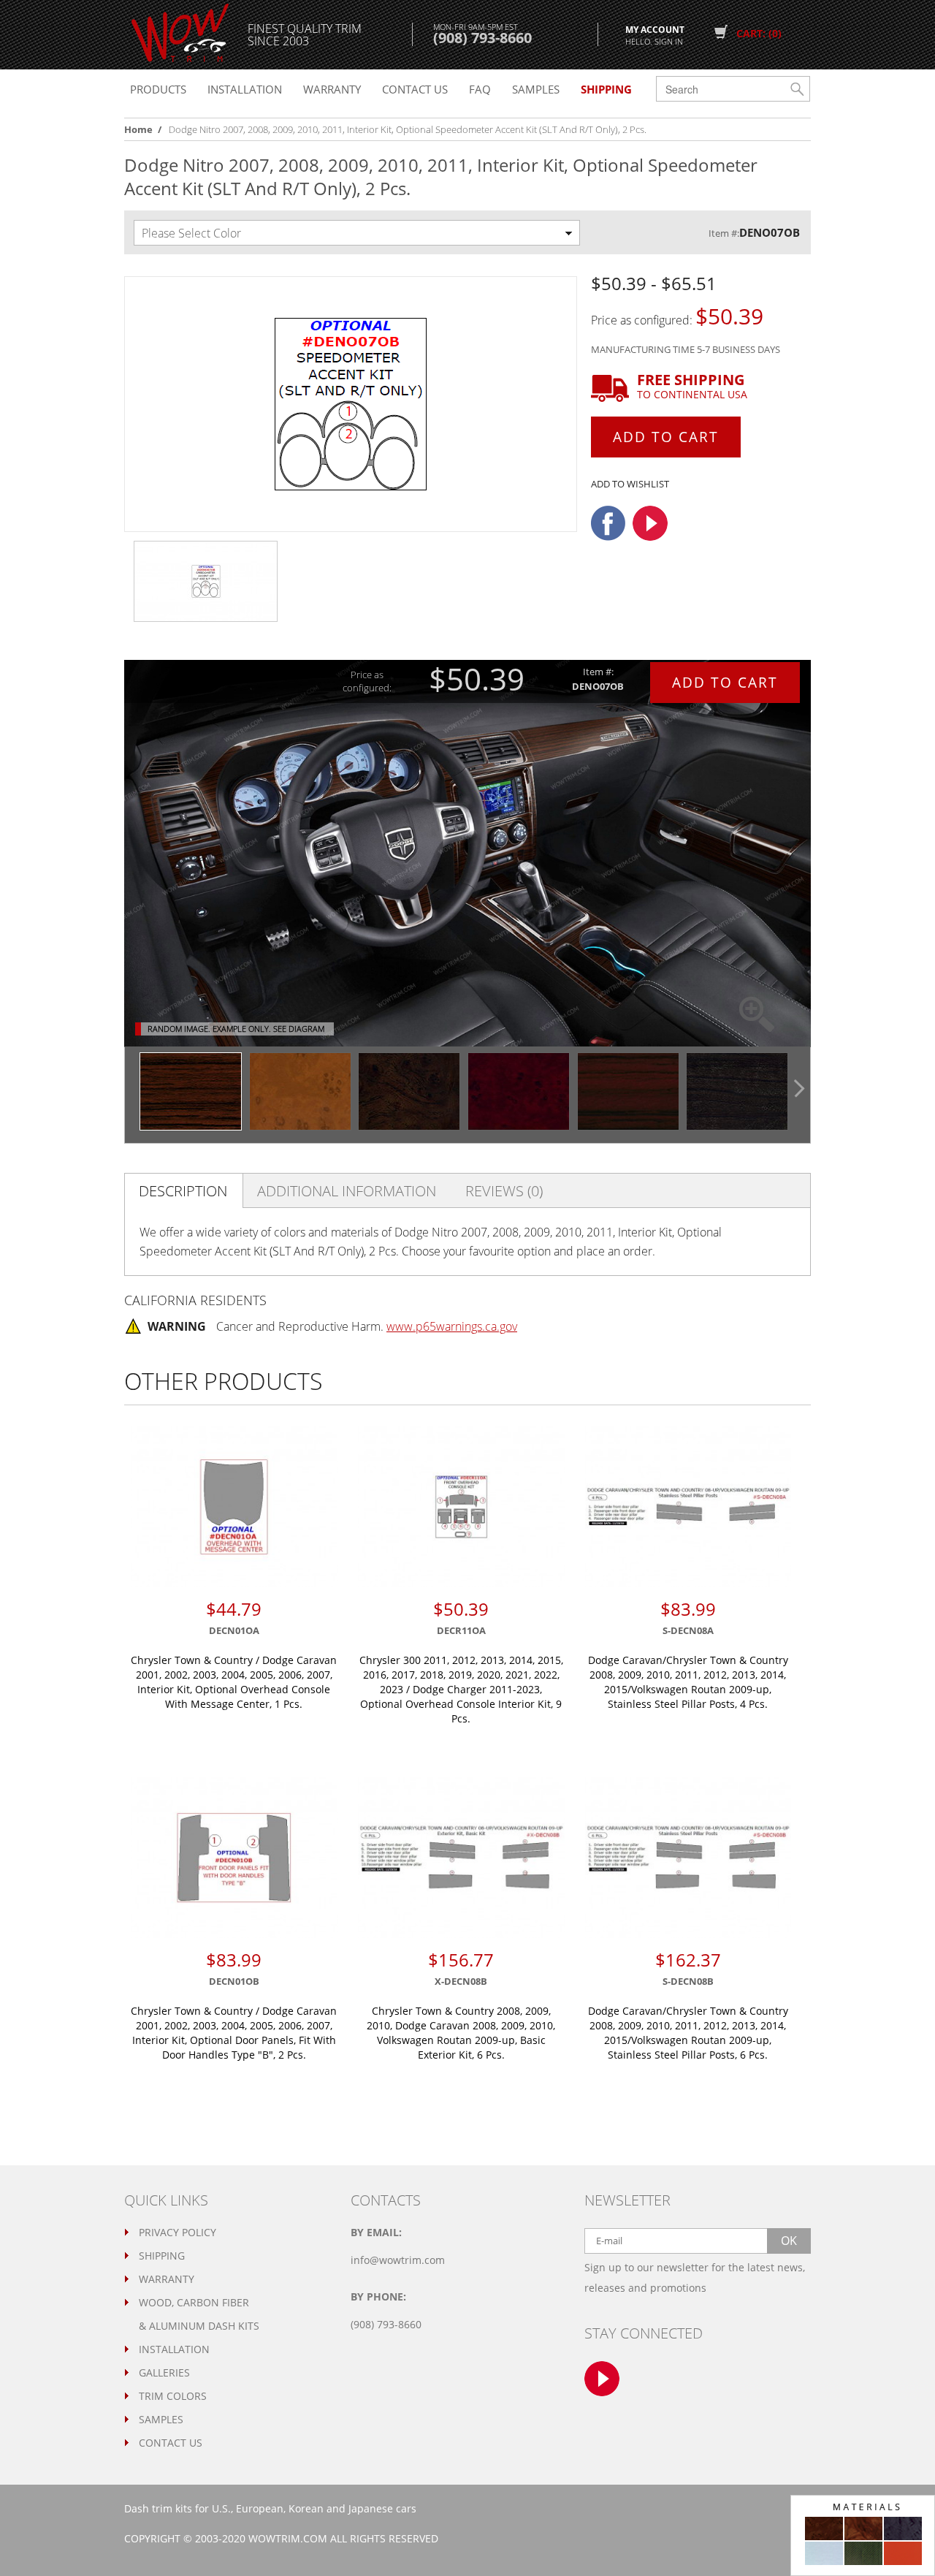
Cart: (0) (759, 33)
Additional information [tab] (347, 1191)
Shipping (162, 2256)
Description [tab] (183, 1191)
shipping (606, 89)
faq (480, 89)
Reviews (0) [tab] (504, 1191)
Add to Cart (666, 437)
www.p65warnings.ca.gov (452, 1326)
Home (138, 129)
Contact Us (171, 2443)
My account (655, 34)
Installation (245, 89)
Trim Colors (173, 2396)
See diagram (299, 1029)
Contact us (415, 89)
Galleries (164, 2372)
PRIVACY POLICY (178, 2232)
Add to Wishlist (630, 484)
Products (158, 89)
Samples (536, 89)
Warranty (332, 89)
